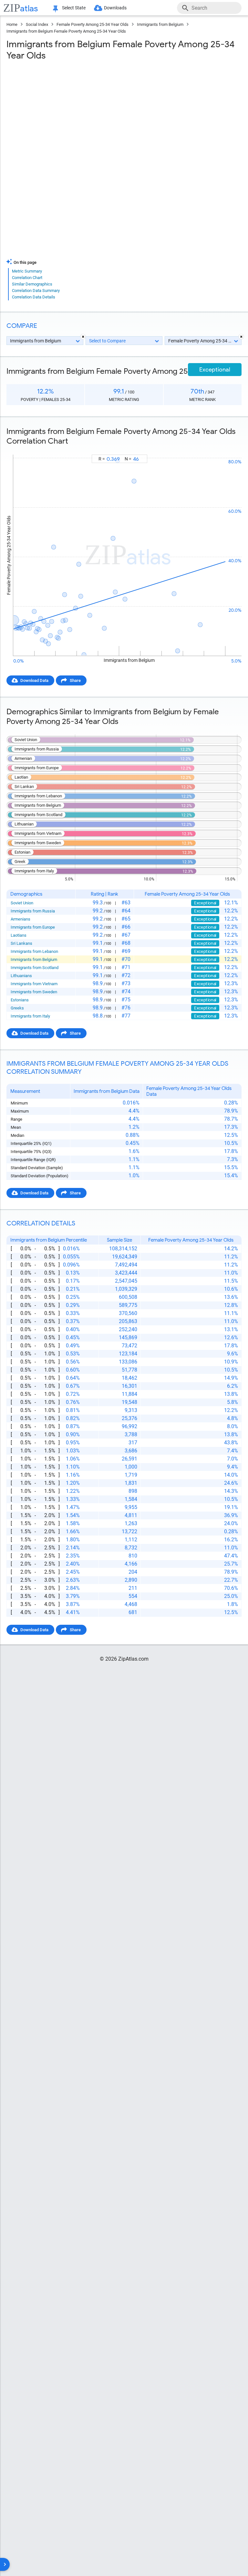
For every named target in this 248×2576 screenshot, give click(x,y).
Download (228, 449)
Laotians (19, 935)
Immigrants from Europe (33, 927)
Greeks (17, 1008)
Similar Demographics (32, 284)
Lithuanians (21, 976)
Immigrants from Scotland (35, 968)
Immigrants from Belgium (160, 24)
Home (12, 24)
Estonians (20, 1000)
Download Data (34, 680)
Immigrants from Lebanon (34, 951)
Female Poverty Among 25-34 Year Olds (93, 24)
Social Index (37, 24)
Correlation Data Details (34, 297)
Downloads (115, 8)
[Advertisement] (124, 113)
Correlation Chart (27, 278)
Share (75, 680)
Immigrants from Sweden (34, 992)
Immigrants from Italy (30, 1016)
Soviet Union (22, 903)
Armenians (21, 919)
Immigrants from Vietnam (34, 984)
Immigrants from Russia (33, 911)
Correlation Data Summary (36, 291)
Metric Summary (27, 271)
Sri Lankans (21, 943)
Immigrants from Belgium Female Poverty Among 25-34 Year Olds (66, 31)
